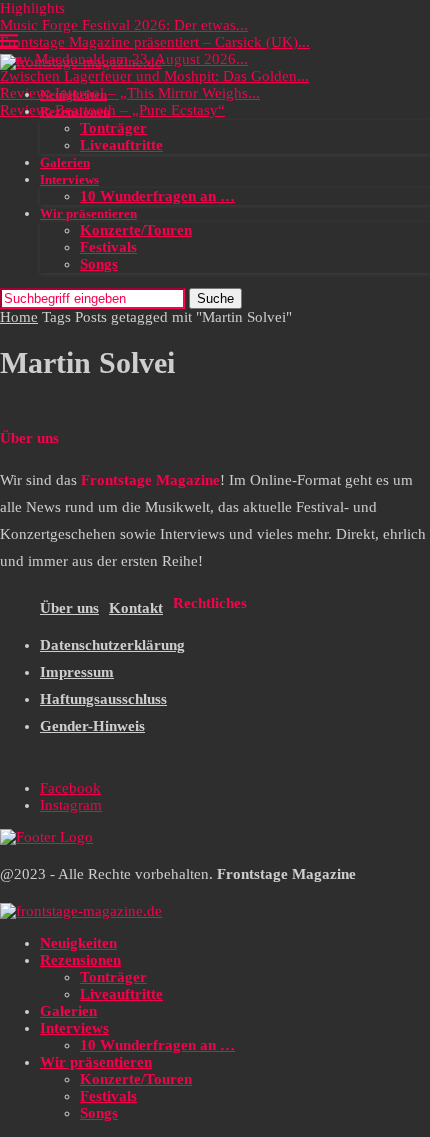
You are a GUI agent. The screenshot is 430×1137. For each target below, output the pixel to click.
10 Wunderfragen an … (157, 196)
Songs (99, 264)
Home (19, 317)
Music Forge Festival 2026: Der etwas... (124, 25)
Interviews (69, 179)
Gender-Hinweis (92, 726)
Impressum (77, 672)
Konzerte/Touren (136, 230)
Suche (215, 298)
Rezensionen (75, 111)
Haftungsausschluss (103, 699)
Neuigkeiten (73, 94)
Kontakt (136, 608)
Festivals (108, 247)
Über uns (69, 608)
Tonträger (113, 128)
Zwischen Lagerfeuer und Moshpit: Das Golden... (154, 76)
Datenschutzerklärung (112, 645)
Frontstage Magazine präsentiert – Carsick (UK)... (155, 42)
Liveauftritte (121, 145)
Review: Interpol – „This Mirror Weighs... (130, 93)
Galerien (65, 162)
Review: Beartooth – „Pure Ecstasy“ (112, 110)
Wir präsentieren (88, 213)
